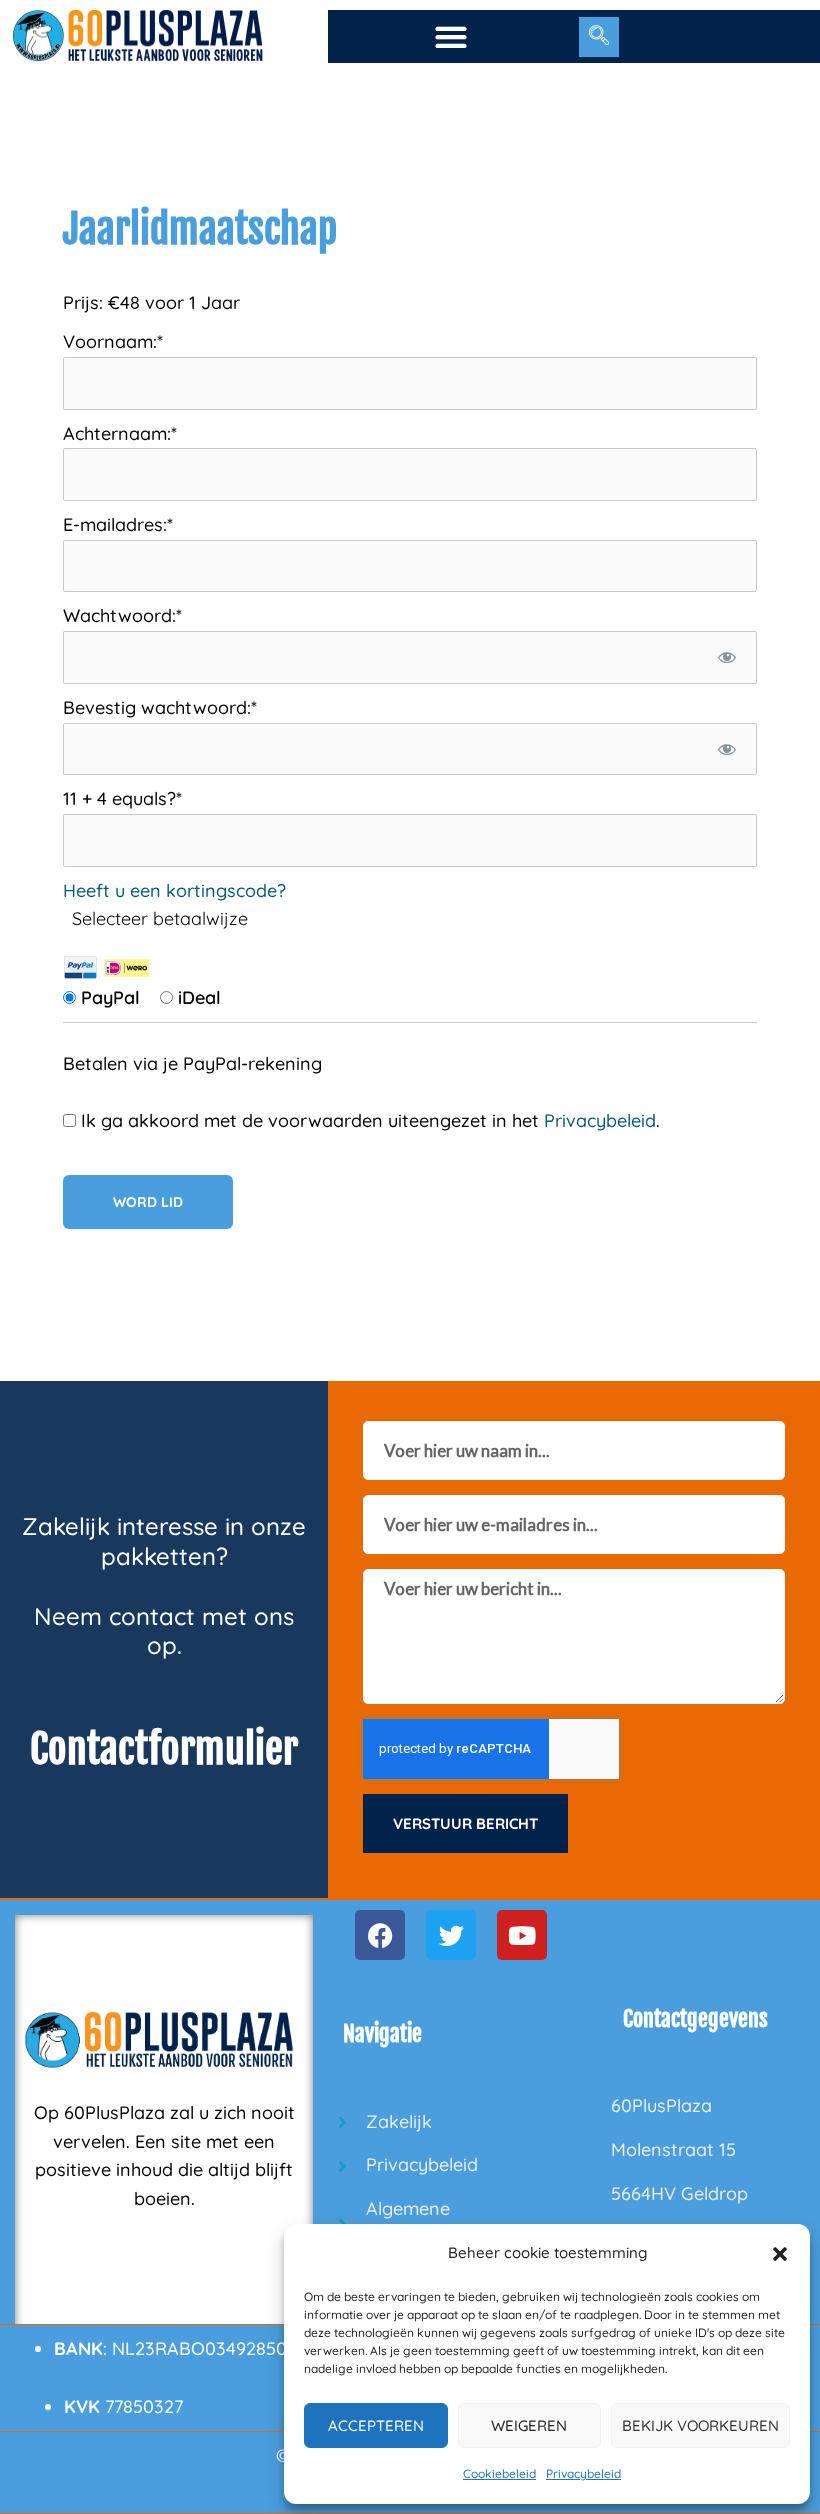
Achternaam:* (120, 433)
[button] (780, 2254)
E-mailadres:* (118, 524)
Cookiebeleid (499, 2473)
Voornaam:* (113, 341)
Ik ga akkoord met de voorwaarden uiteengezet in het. (368, 1120)
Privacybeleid (583, 2473)
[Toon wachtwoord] (727, 657)
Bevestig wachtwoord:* (160, 707)
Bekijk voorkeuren (700, 2425)
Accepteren (376, 2425)
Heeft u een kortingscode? (174, 890)
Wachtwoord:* (122, 615)
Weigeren (529, 2425)
